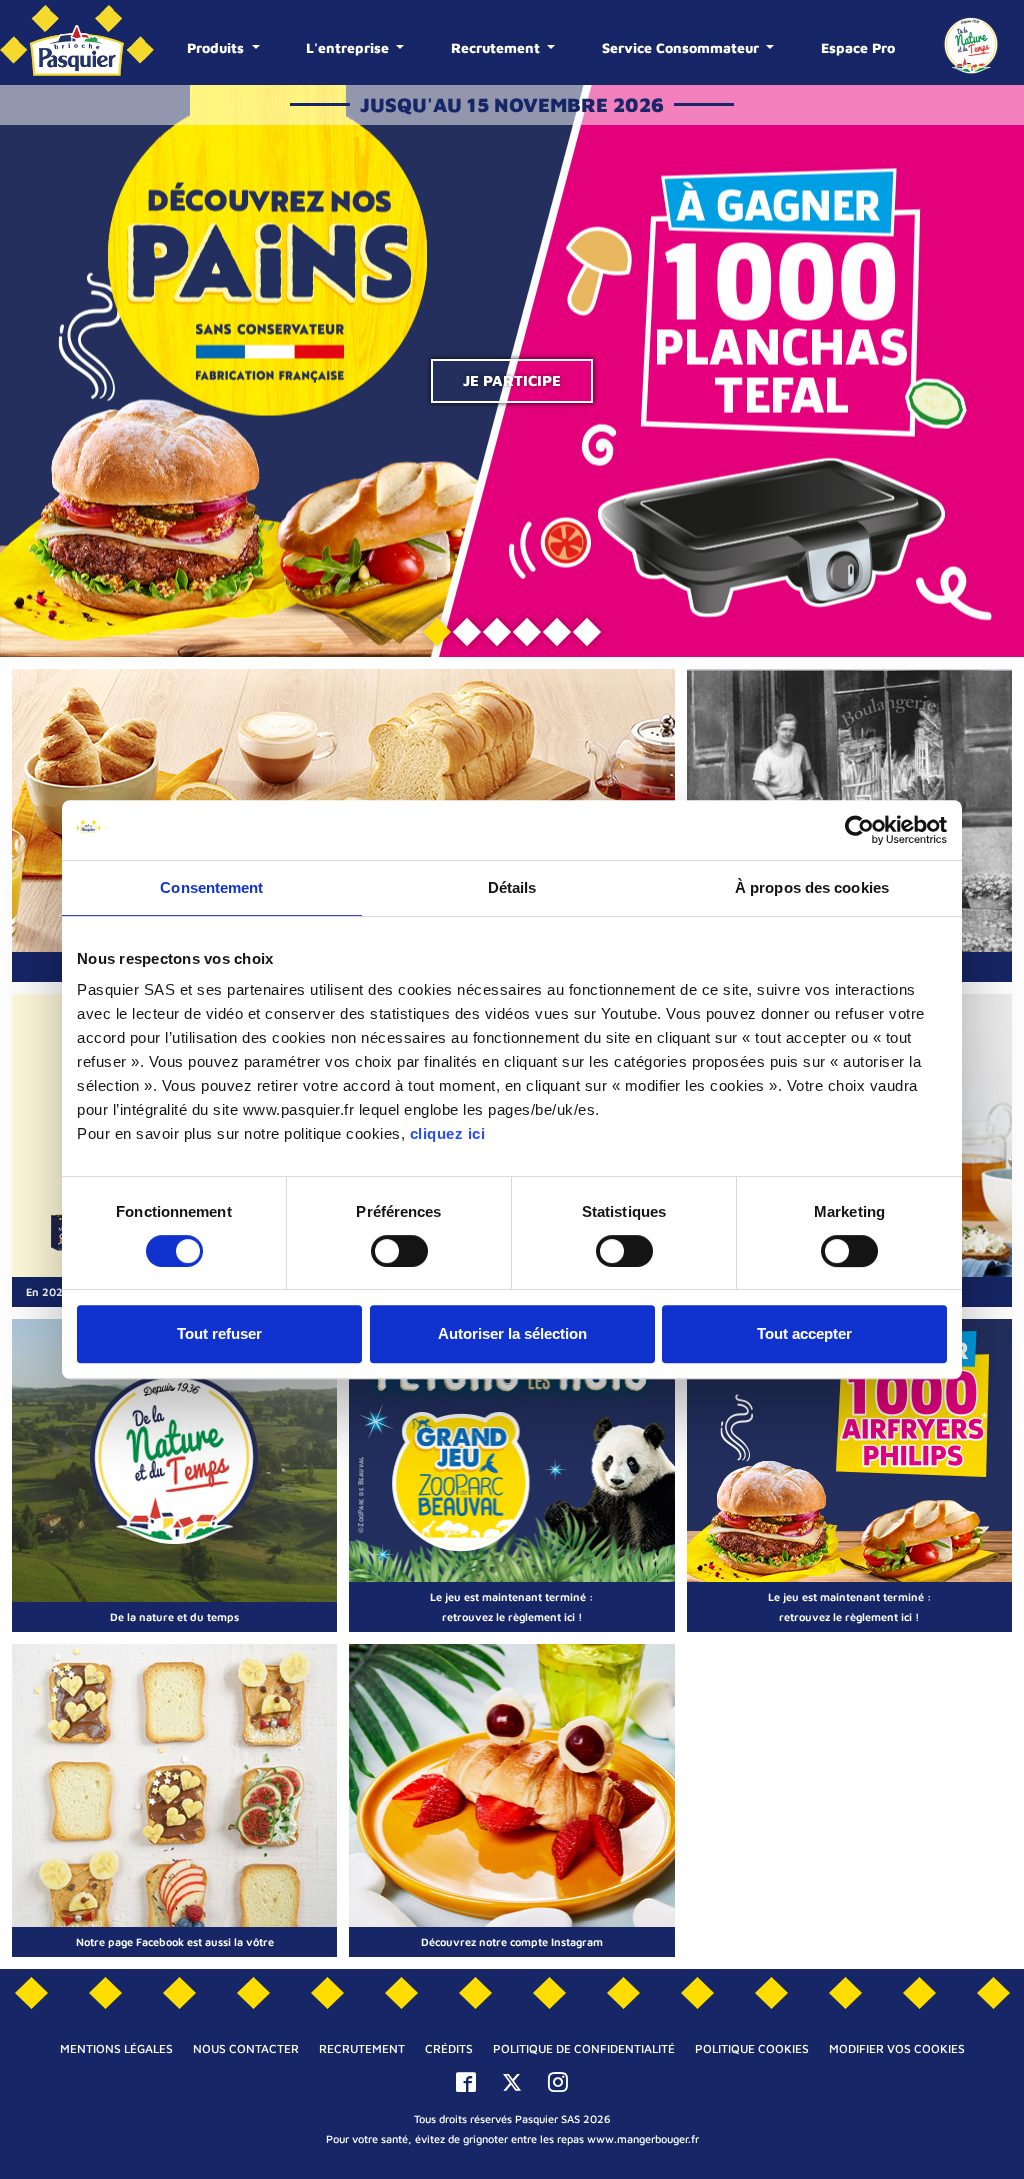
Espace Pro (858, 47)
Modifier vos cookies (897, 2048)
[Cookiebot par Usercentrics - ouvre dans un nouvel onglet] (859, 830)
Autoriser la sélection (512, 1333)
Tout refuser (219, 1333)
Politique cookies (752, 2048)
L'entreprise (349, 47)
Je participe (512, 380)
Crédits (449, 2048)
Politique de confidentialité (584, 2048)
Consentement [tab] (211, 887)
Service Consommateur (682, 47)
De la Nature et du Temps (971, 45)
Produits (217, 47)
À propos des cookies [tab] (812, 887)
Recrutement (497, 47)
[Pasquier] (77, 42)
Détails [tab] (512, 887)
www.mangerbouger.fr (643, 2138)
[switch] (399, 1251)
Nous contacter (246, 2048)
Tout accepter (804, 1333)
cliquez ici (448, 1133)
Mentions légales (116, 2048)
